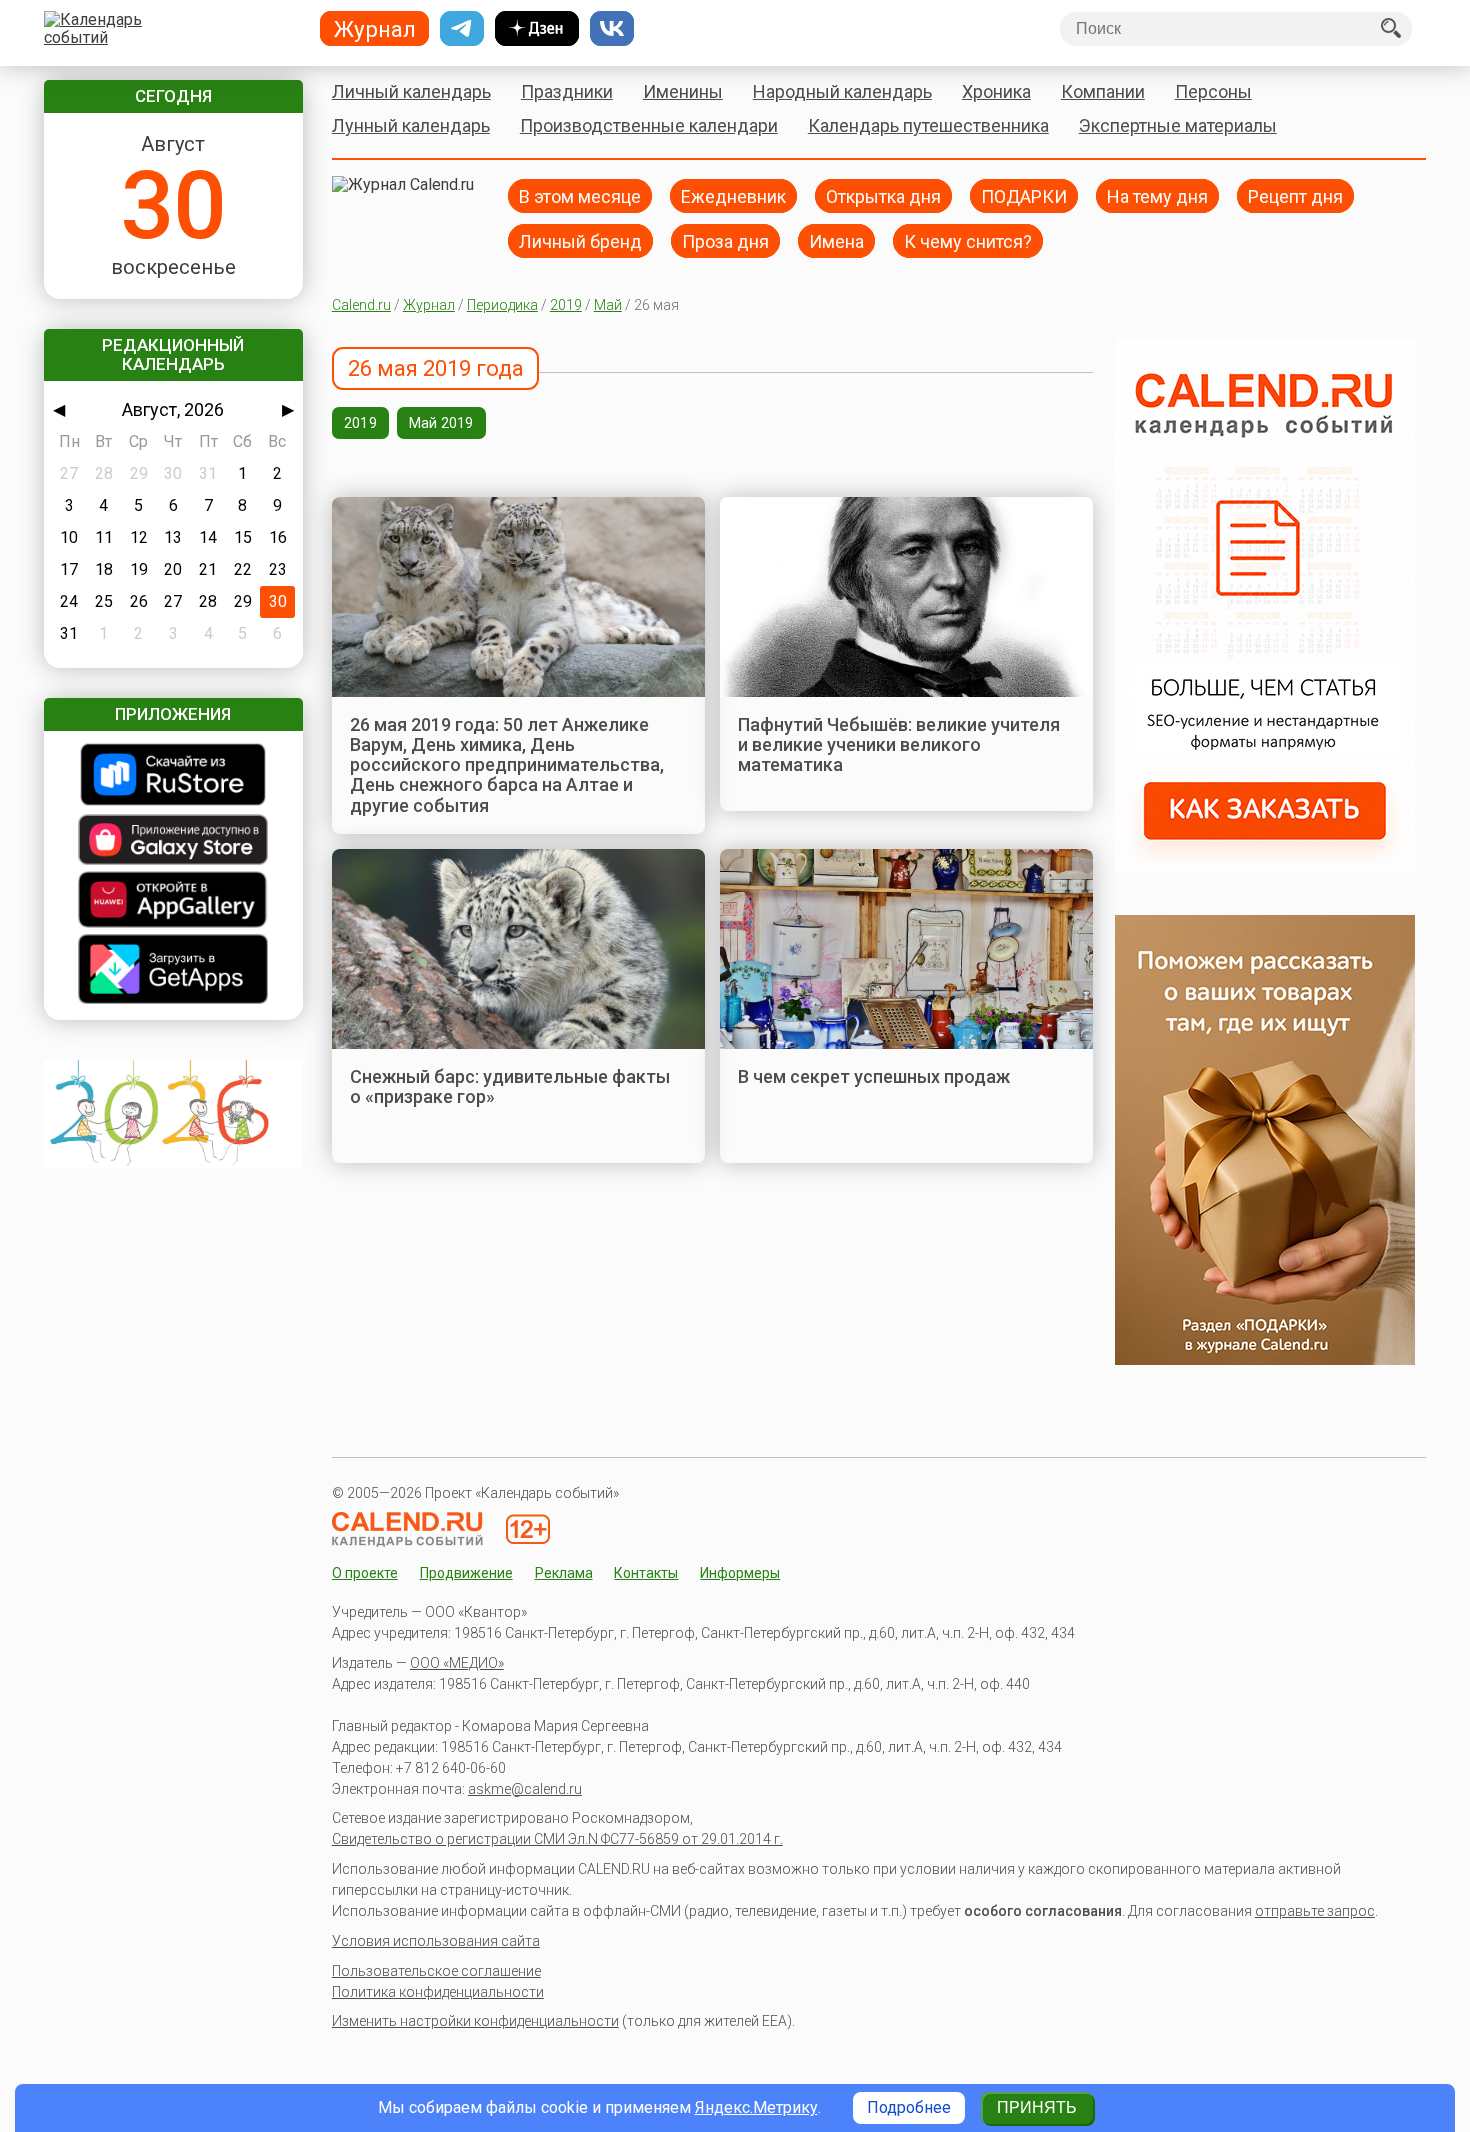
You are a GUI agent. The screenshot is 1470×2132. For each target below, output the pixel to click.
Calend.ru (361, 305)
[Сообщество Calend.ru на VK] (612, 29)
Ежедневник (733, 195)
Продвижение (466, 1573)
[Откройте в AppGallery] (173, 901)
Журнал (429, 305)
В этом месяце (580, 195)
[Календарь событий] (168, 29)
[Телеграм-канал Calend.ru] (462, 29)
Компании (1103, 91)
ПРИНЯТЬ (1037, 2107)
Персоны (1213, 91)
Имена (836, 240)
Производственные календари (649, 125)
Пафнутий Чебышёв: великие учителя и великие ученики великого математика (899, 745)
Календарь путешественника (928, 125)
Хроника (996, 91)
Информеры (740, 1573)
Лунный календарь (411, 125)
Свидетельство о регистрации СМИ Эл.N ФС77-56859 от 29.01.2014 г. (557, 1839)
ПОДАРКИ (1024, 195)
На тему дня (1157, 195)
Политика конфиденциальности (438, 1992)
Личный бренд (580, 240)
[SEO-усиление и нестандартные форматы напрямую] (1265, 865)
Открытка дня (883, 195)
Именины (683, 91)
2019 (566, 305)
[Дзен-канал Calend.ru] (537, 29)
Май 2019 (441, 423)
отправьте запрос (1315, 1911)
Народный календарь (842, 91)
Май (608, 305)
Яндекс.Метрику (756, 2107)
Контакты (646, 1573)
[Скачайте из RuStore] (173, 776)
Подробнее (909, 2107)
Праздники (567, 91)
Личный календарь (411, 91)
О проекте (365, 1573)
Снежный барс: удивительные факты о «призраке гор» (510, 1086)
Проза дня (725, 240)
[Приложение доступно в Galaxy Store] (173, 841)
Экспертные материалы (1178, 125)
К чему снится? (968, 240)
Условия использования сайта (436, 1941)
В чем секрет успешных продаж (874, 1076)
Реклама (564, 1573)
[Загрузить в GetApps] (173, 971)
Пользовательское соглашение (436, 1971)
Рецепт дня (1295, 195)
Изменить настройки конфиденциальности (475, 2021)
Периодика (502, 305)
